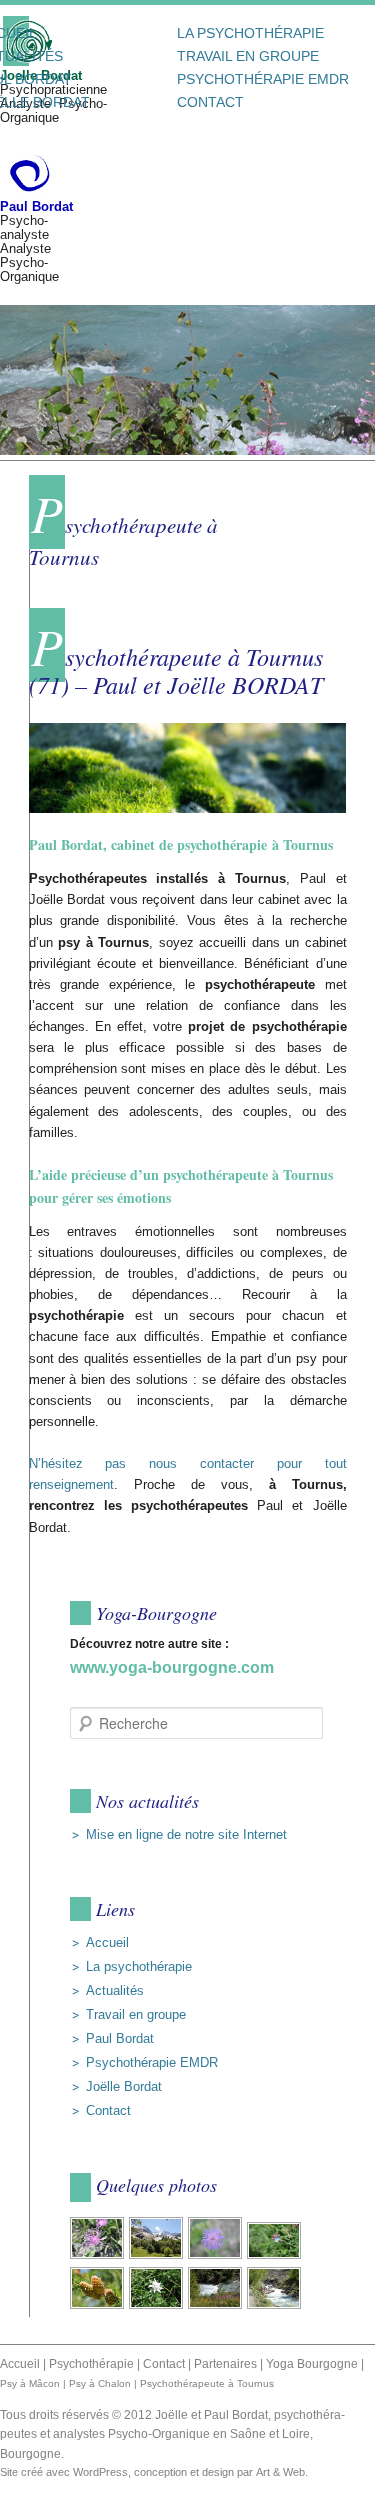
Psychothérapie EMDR (263, 79)
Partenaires (225, 2364)
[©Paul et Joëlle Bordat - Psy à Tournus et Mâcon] (98, 2257)
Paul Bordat (120, 2038)
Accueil (107, 1942)
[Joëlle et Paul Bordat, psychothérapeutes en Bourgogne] (28, 173)
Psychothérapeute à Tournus (207, 2383)
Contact (210, 102)
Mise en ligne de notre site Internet (186, 1834)
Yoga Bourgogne (312, 2364)
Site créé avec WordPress (64, 2472)
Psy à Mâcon (30, 2383)
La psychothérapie (250, 33)
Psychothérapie (91, 2364)
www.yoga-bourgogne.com (172, 1667)
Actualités (115, 1990)
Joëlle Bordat (124, 2086)
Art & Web (280, 2472)
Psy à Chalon (100, 2383)
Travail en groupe (248, 56)
